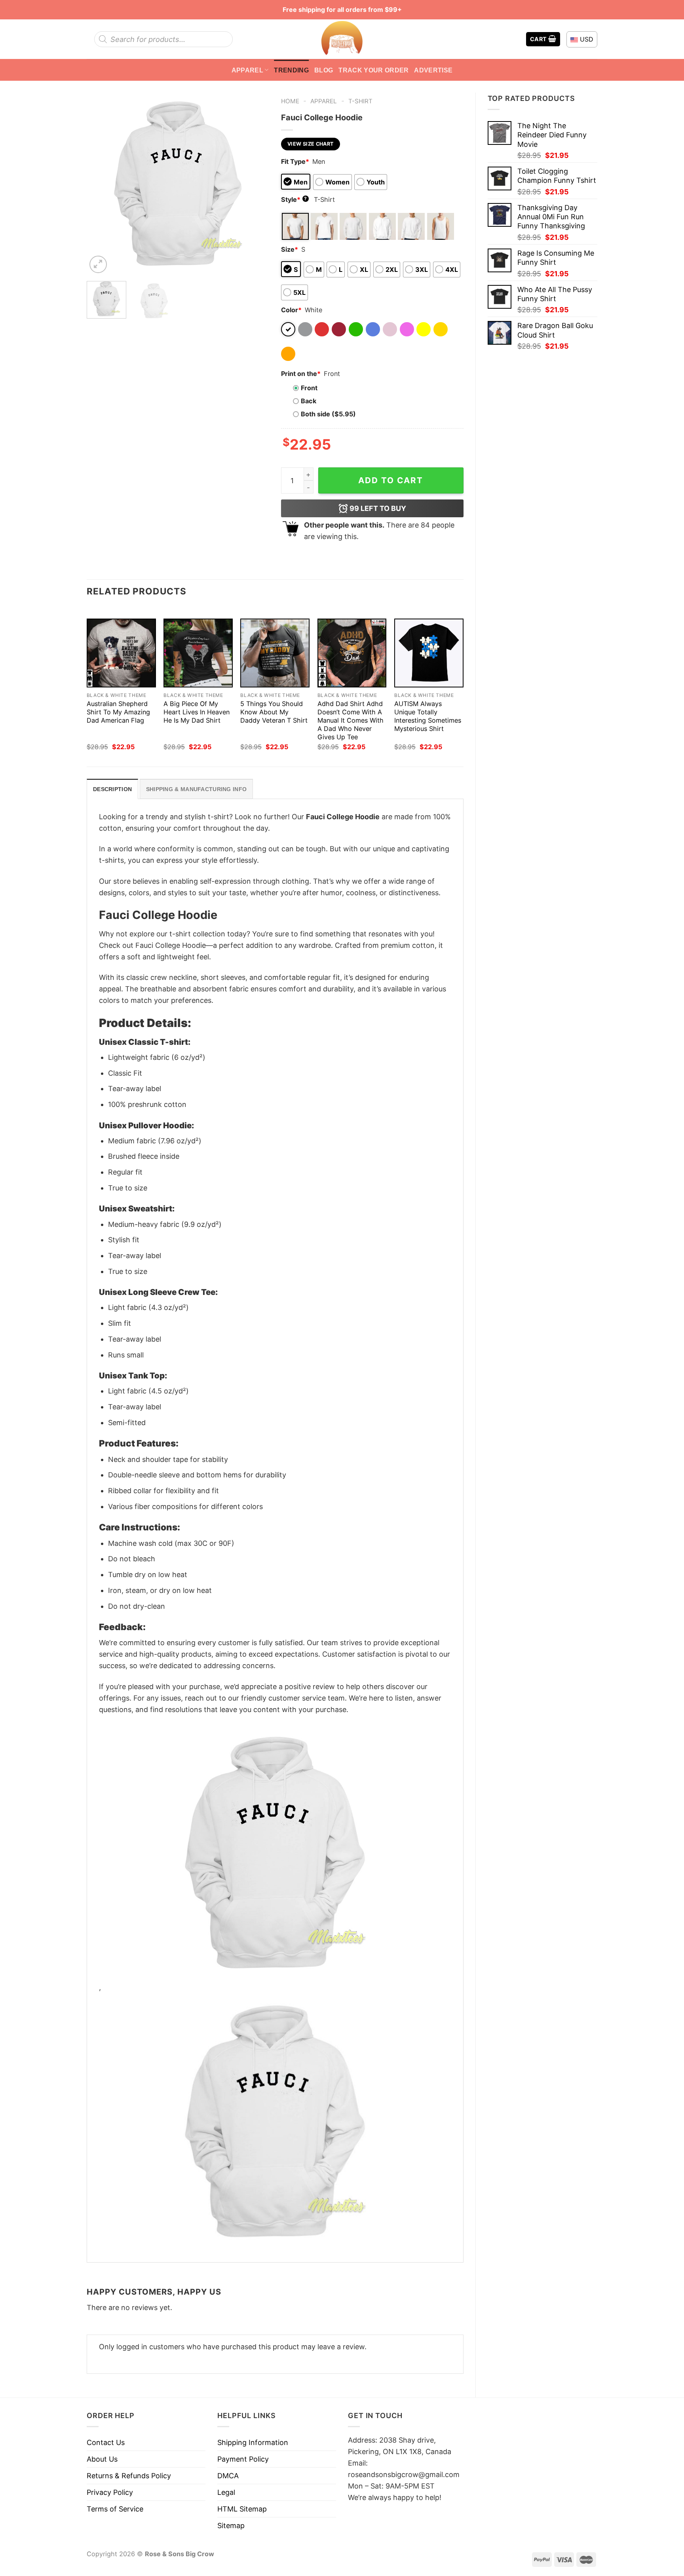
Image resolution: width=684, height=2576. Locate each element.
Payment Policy (243, 2459)
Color (291, 310)
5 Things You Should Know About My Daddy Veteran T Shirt (274, 712)
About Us (102, 2459)
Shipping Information (253, 2442)
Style (294, 199)
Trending (291, 70)
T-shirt (360, 101)
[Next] (255, 184)
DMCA (228, 2476)
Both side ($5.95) (328, 414)
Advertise (433, 70)
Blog (324, 70)
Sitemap (231, 2526)
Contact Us (106, 2442)
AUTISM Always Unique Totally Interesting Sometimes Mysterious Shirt (428, 716)
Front (309, 388)
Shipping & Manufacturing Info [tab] (196, 789)
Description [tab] (112, 789)
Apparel (247, 70)
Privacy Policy (110, 2492)
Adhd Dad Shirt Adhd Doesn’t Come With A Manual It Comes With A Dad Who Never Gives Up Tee (351, 720)
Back (309, 401)
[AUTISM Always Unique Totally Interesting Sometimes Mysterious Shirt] (429, 653)
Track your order (373, 70)
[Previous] (100, 184)
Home (290, 101)
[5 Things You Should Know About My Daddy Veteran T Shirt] (275, 653)
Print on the (301, 374)
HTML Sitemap (242, 2509)
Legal (226, 2492)
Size (290, 249)
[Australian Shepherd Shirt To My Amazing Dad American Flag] (121, 653)
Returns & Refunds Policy (129, 2476)
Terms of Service (115, 2509)
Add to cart (391, 480)
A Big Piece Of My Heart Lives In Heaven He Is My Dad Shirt (197, 712)
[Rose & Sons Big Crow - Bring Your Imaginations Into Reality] (342, 39)
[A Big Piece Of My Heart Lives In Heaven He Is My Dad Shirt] (198, 653)
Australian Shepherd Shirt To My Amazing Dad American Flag (118, 712)
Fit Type (295, 161)
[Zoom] (98, 264)
